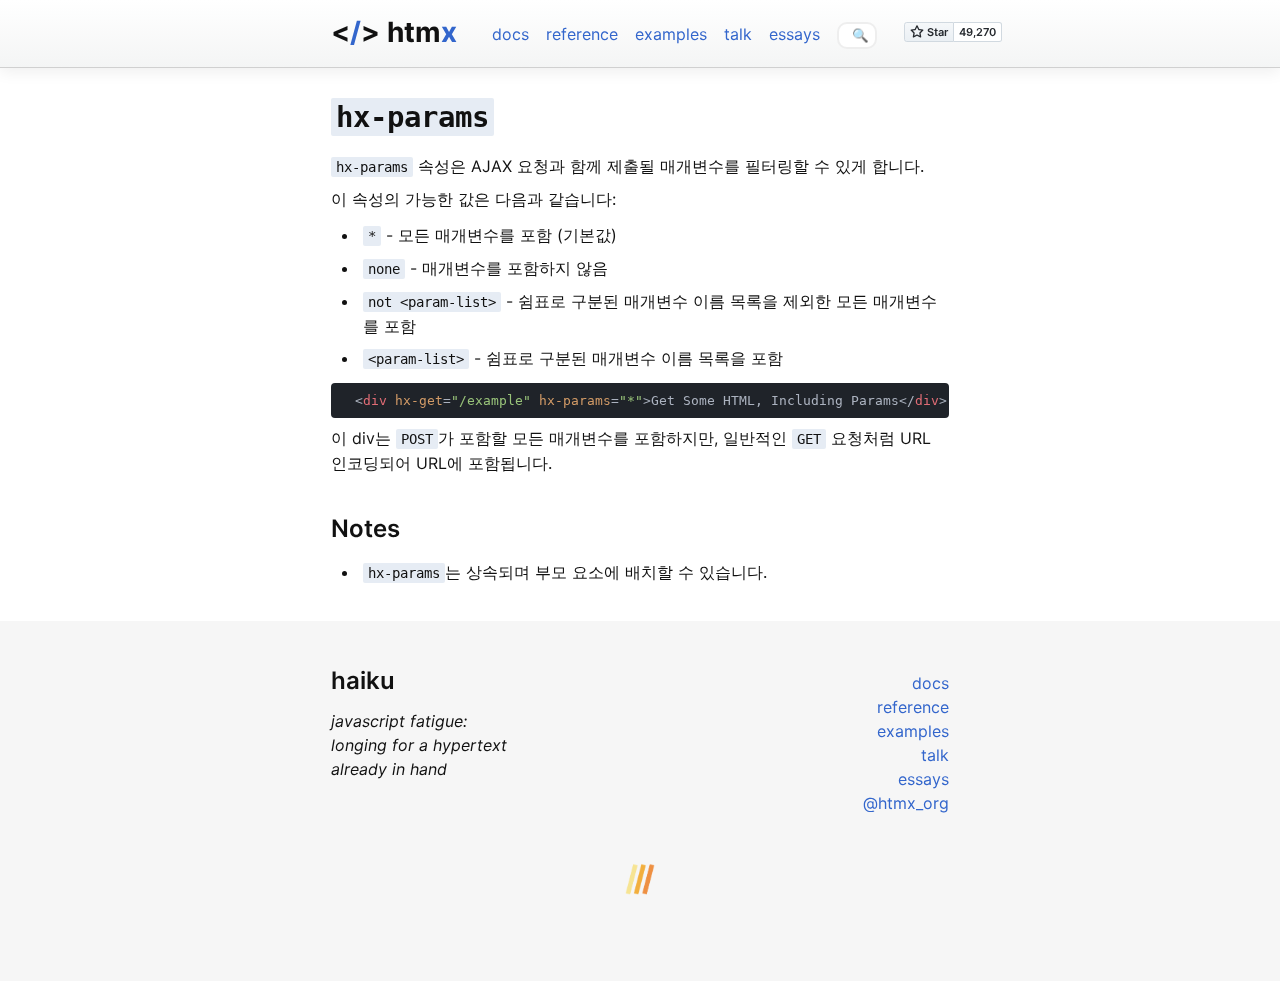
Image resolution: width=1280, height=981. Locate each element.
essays (794, 34)
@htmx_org (906, 803)
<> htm (394, 32)
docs (510, 34)
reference (582, 34)
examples (671, 34)
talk (738, 34)
